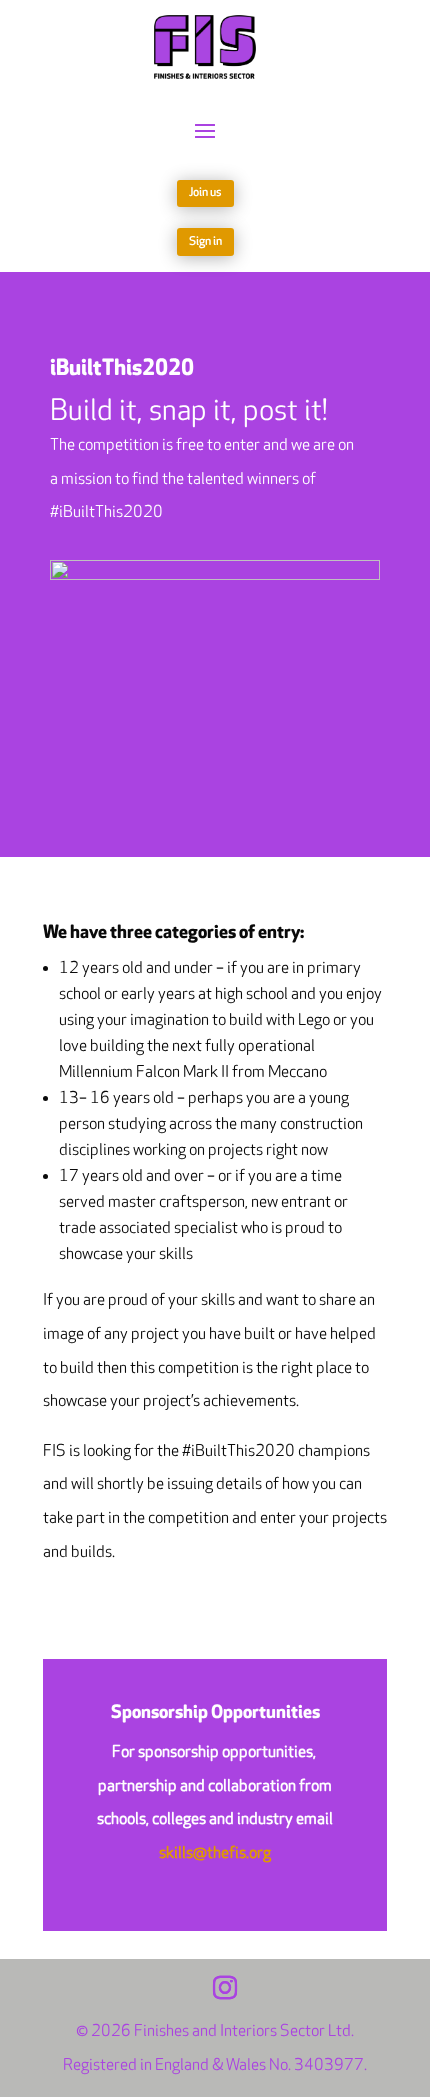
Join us (205, 192)
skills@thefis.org (215, 1853)
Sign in (205, 241)
